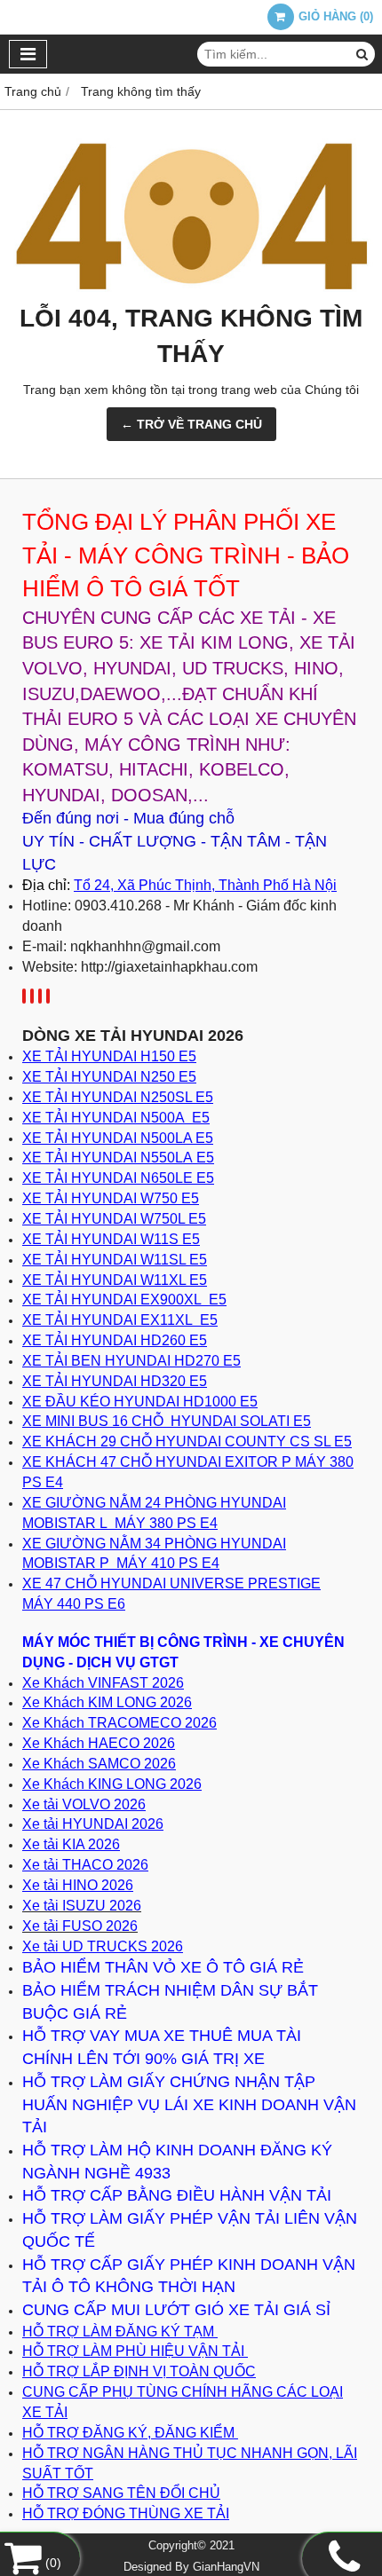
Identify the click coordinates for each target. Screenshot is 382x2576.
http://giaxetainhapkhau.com (169, 967)
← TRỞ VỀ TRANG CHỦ (191, 424)
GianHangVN (226, 2567)
